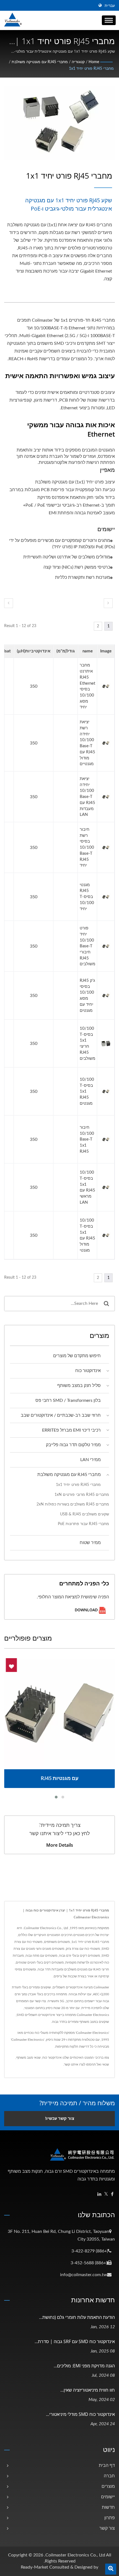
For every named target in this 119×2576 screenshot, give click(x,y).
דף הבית (107, 2465)
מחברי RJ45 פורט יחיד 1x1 (91, 69)
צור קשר (107, 2528)
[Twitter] (106, 2194)
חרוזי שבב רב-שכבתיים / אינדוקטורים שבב (61, 1415)
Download (87, 1610)
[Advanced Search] (111, 2569)
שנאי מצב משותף (29, 2058)
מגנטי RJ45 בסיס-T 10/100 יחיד (87, 897)
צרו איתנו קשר (74, 2064)
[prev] (9, 603)
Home (94, 62)
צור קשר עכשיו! (60, 2119)
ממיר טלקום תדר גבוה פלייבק (73, 1445)
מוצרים (108, 2486)
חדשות (108, 2507)
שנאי (106, 2064)
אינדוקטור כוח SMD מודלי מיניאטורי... (80, 2414)
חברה (109, 2476)
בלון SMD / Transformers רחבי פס (68, 1400)
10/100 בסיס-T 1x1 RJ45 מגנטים (87, 1091)
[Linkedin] (99, 2194)
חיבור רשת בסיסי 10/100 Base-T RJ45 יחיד (87, 847)
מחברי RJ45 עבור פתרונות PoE (83, 1524)
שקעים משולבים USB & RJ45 (85, 1514)
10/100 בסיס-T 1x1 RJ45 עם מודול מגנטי (87, 1235)
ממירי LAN (90, 1460)
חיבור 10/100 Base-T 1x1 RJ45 (87, 1139)
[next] (108, 603)
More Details (60, 1845)
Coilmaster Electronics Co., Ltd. (75, 2555)
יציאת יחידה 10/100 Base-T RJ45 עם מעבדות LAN (87, 797)
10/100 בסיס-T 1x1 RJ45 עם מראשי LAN (87, 1187)
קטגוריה (78, 62)
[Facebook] (112, 2194)
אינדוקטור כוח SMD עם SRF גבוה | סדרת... (75, 2341)
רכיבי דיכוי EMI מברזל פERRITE (71, 1430)
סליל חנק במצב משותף (79, 1386)
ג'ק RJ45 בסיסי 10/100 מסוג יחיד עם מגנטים (87, 996)
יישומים (108, 2497)
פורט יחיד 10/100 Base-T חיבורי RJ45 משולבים (87, 946)
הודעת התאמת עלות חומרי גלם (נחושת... (77, 2317)
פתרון (110, 2518)
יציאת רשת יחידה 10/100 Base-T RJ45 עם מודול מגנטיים (87, 743)
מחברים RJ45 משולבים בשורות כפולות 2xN (73, 1504)
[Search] (106, 1304)
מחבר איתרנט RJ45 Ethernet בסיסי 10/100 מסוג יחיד (87, 686)
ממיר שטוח (90, 1543)
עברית (110, 6)
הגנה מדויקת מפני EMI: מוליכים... (84, 2366)
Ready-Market (34, 2567)
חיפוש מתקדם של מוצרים (77, 1356)
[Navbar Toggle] (109, 20)
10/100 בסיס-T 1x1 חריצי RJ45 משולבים (87, 1044)
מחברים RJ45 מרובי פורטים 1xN (82, 1495)
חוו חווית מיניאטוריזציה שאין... (88, 2390)
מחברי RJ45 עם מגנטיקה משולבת (40, 62)
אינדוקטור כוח (88, 1371)
